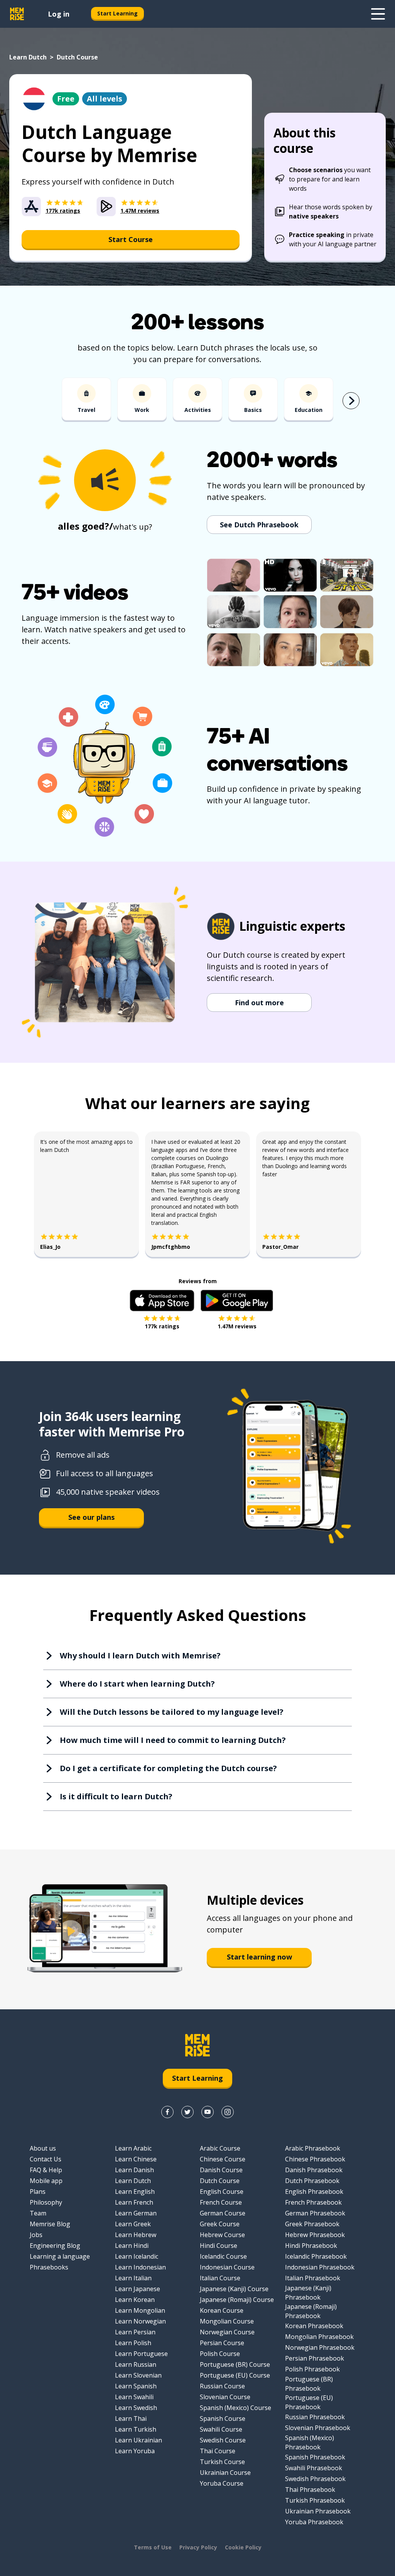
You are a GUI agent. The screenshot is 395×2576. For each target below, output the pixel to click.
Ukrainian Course (225, 2473)
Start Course (131, 239)
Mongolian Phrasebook (319, 2337)
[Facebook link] (167, 2112)
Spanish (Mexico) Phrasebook (310, 2442)
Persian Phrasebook (315, 2358)
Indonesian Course (227, 2267)
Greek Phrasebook (312, 2224)
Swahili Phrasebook (314, 2468)
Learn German (136, 2213)
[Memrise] (17, 14)
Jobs (36, 2235)
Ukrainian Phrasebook (318, 2511)
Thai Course (218, 2451)
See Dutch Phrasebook (259, 525)
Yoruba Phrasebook (314, 2522)
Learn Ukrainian (138, 2440)
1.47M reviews (237, 1326)
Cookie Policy (243, 2547)
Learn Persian (135, 2332)
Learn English (135, 2192)
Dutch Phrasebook (312, 2181)
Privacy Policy (198, 2547)
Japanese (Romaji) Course (237, 2300)
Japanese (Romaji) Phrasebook (311, 2311)
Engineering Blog (55, 2246)
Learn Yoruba (135, 2451)
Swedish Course (223, 2440)
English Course (222, 2192)
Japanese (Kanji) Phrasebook (308, 2293)
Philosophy (46, 2202)
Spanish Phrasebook (315, 2457)
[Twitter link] (187, 2112)
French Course (221, 2202)
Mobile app (46, 2181)
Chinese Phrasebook (315, 2159)
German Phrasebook (315, 2213)
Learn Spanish (136, 2386)
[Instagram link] (228, 2112)
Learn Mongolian (140, 2310)
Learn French (134, 2202)
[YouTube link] (208, 2112)
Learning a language (60, 2256)
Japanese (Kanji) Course (234, 2289)
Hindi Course (219, 2246)
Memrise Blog (50, 2224)
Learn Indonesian (140, 2267)
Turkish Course (222, 2462)
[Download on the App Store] (162, 1301)
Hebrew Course (222, 2235)
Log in (59, 14)
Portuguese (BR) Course (235, 2364)
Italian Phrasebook (313, 2278)
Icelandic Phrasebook (316, 2256)
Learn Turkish (136, 2429)
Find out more (259, 1003)
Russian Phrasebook (315, 2417)
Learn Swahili (134, 2397)
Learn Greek (133, 2224)
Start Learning (117, 13)
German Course (223, 2213)
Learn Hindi (132, 2246)
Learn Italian (133, 2278)
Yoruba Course (222, 2483)
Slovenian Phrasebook (318, 2428)
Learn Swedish (136, 2408)
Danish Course (221, 2170)
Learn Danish (134, 2170)
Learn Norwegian (140, 2321)
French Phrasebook (313, 2202)
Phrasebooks (49, 2267)
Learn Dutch (28, 57)
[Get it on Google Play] (237, 1301)
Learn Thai (131, 2418)
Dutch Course (220, 2181)
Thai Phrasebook (310, 2490)
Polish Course (220, 2354)
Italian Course (220, 2278)
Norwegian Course (227, 2332)
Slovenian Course (225, 2397)
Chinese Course (223, 2159)
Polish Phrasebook (312, 2369)
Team (38, 2213)
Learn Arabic (133, 2148)
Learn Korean (135, 2300)
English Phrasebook (314, 2192)
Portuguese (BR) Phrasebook (309, 2384)
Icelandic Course (223, 2256)
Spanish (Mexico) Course (235, 2408)
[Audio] (105, 480)
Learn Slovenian (138, 2375)
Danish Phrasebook (314, 2170)
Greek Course (220, 2224)
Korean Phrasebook (314, 2326)
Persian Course (222, 2343)
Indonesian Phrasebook (320, 2267)
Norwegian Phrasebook (320, 2347)
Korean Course (222, 2310)
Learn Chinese (136, 2159)
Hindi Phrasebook (311, 2246)
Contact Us (46, 2159)
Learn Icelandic (137, 2256)
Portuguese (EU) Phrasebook (309, 2402)
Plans (38, 2192)
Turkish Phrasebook (315, 2500)
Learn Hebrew (136, 2235)
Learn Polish (133, 2343)
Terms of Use (153, 2547)
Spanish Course (223, 2418)
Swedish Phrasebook (315, 2479)
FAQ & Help (46, 2170)
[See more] (378, 14)
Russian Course (222, 2386)
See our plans (91, 1517)
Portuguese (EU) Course (235, 2375)
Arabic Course (220, 2148)
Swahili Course (221, 2429)
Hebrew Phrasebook (315, 2235)
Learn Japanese (138, 2289)
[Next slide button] (351, 401)
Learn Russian (136, 2364)
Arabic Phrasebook (313, 2148)
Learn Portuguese (141, 2354)
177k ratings (162, 1326)
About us (43, 2148)
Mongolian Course (227, 2321)
